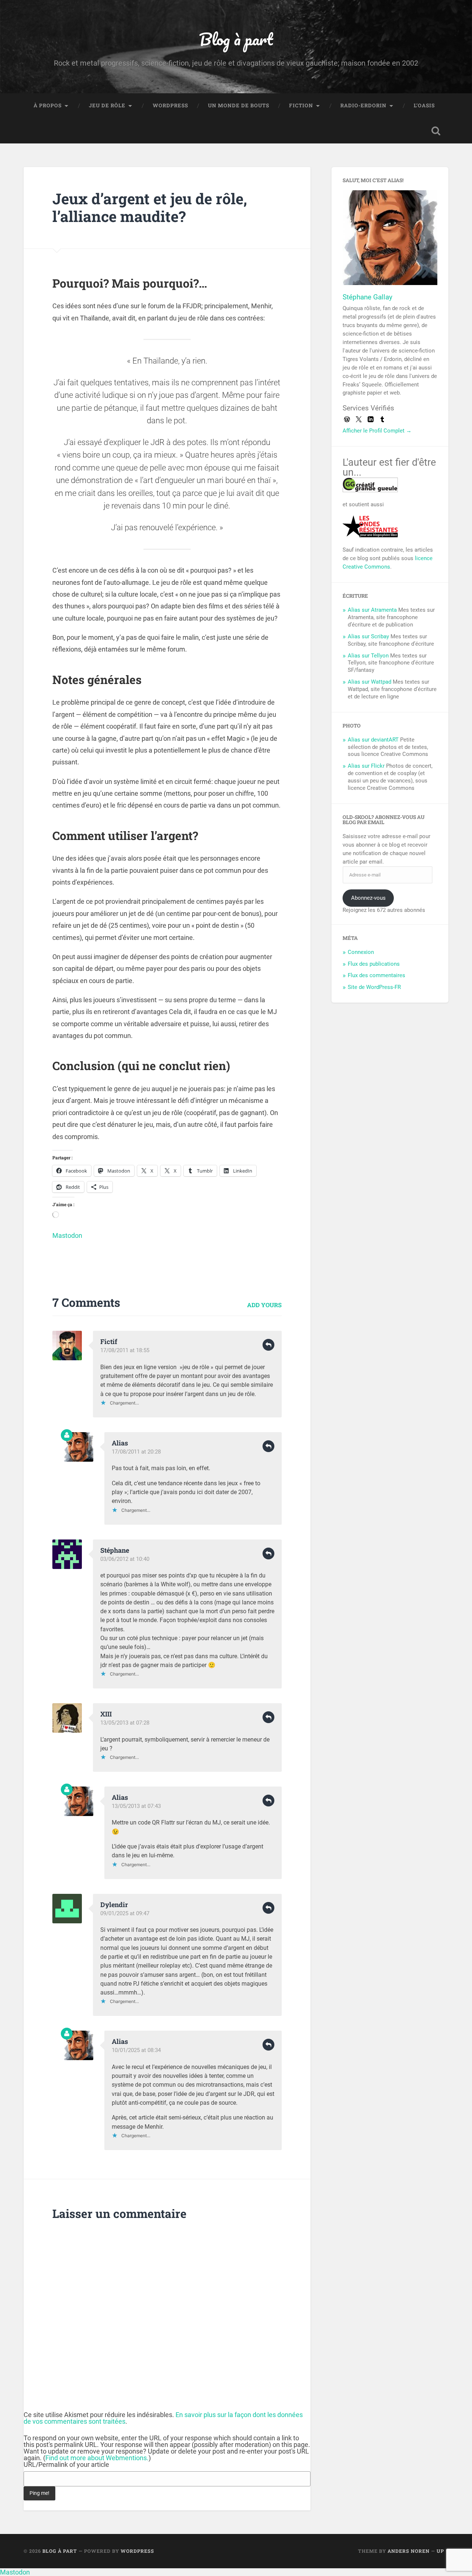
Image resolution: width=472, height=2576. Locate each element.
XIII (106, 1714)
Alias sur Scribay (368, 636)
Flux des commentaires (376, 975)
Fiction (301, 105)
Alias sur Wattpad (369, 682)
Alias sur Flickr (366, 766)
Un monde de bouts (239, 105)
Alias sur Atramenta (372, 610)
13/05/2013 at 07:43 (136, 1806)
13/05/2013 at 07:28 (125, 1723)
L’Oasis (424, 105)
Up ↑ (442, 2551)
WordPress (170, 105)
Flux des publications (374, 964)
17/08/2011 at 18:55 (125, 1350)
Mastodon (67, 1235)
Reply (268, 1345)
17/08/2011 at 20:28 (136, 1452)
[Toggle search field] (436, 131)
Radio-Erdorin (363, 105)
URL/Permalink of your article (66, 2465)
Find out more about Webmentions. (97, 2458)
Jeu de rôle (107, 105)
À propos (48, 105)
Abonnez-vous (368, 898)
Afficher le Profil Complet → (377, 431)
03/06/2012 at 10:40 (125, 1559)
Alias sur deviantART (373, 740)
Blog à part (236, 39)
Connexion (361, 952)
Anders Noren (409, 2551)
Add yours (264, 1305)
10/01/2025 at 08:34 (136, 2050)
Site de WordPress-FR (374, 987)
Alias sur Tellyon (368, 656)
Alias (120, 1443)
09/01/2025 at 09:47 (125, 1913)
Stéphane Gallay (367, 297)
